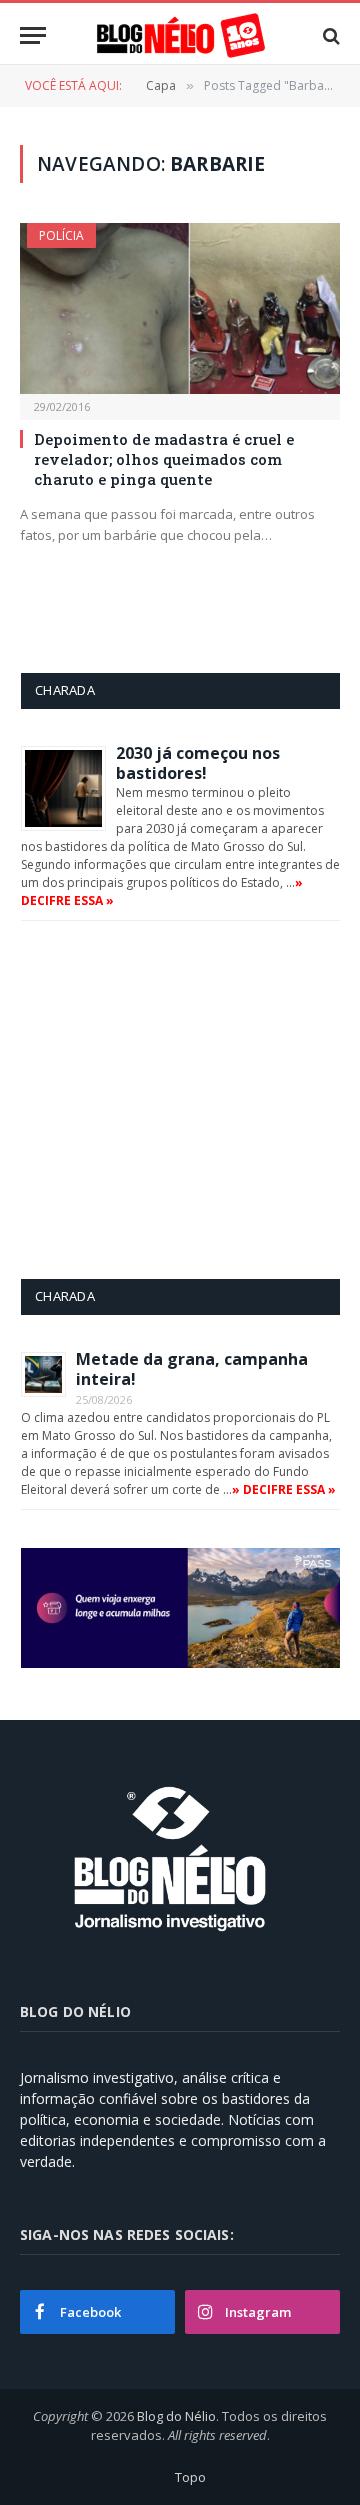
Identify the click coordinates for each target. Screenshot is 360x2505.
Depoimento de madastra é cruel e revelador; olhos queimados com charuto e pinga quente (164, 459)
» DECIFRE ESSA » (284, 1489)
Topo (190, 2477)
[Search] (329, 35)
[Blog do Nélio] (180, 35)
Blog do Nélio (176, 2416)
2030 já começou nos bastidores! (198, 763)
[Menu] (33, 35)
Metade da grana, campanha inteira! (192, 1369)
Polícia (61, 235)
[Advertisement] (189, 1099)
